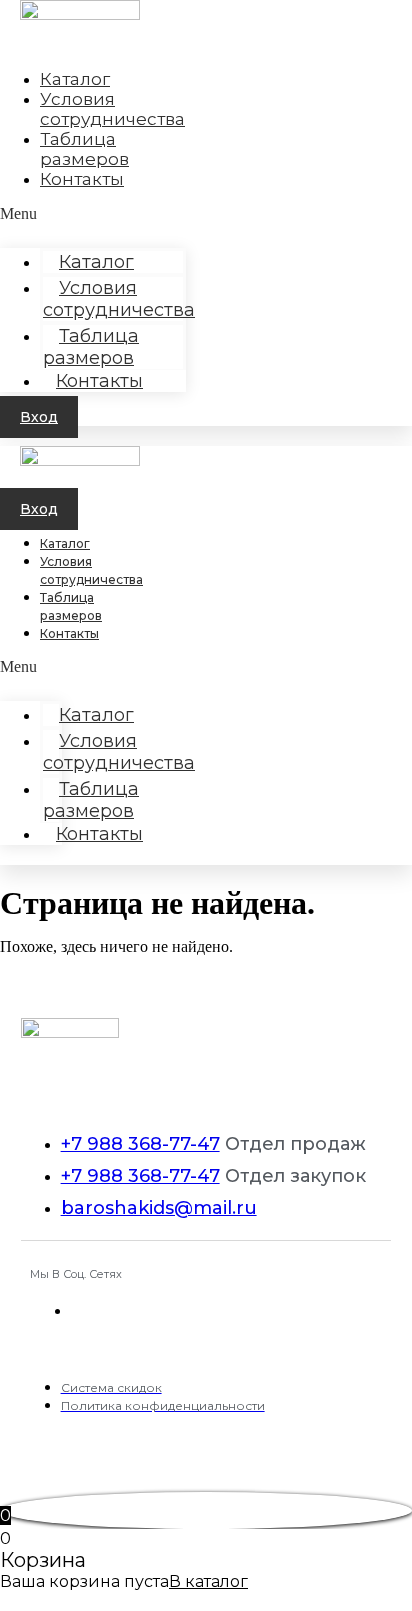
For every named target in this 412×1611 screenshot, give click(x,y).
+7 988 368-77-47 (140, 1144)
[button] (39, 417)
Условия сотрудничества (119, 299)
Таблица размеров (91, 347)
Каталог (65, 543)
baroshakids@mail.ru (159, 1208)
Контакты (82, 179)
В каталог (208, 1581)
